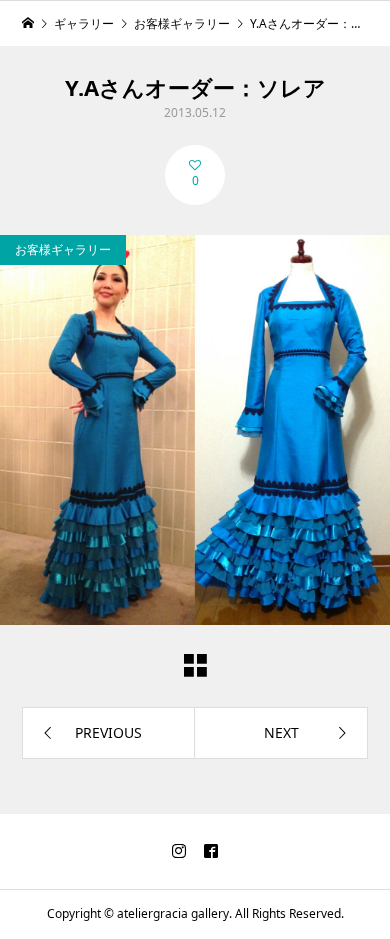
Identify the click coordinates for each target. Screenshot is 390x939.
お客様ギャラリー (63, 249)
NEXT (281, 732)
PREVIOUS (108, 732)
